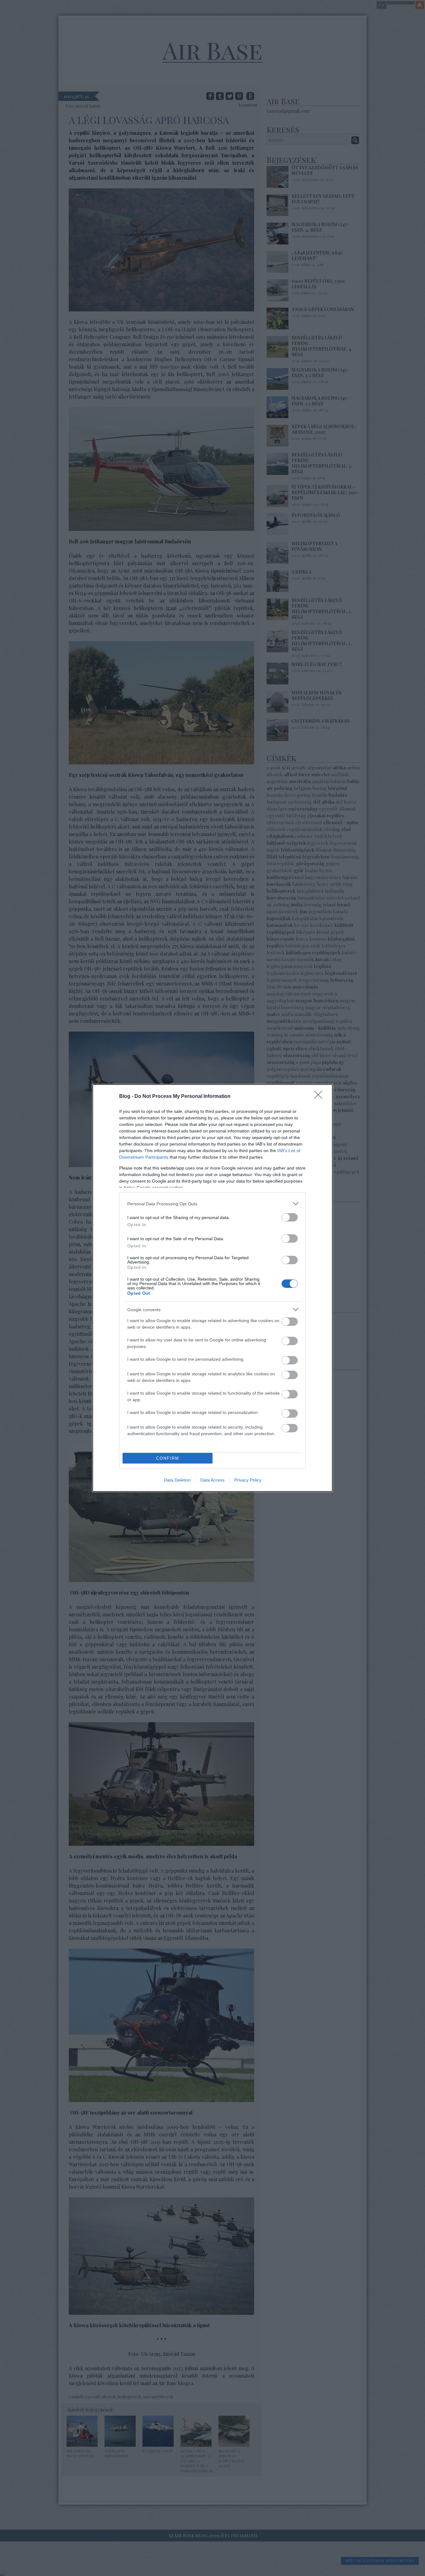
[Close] (320, 1097)
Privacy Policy (248, 1480)
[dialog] (213, 1288)
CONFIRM (168, 1458)
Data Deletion (177, 1480)
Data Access (213, 1480)
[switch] (290, 1217)
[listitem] (213, 1204)
